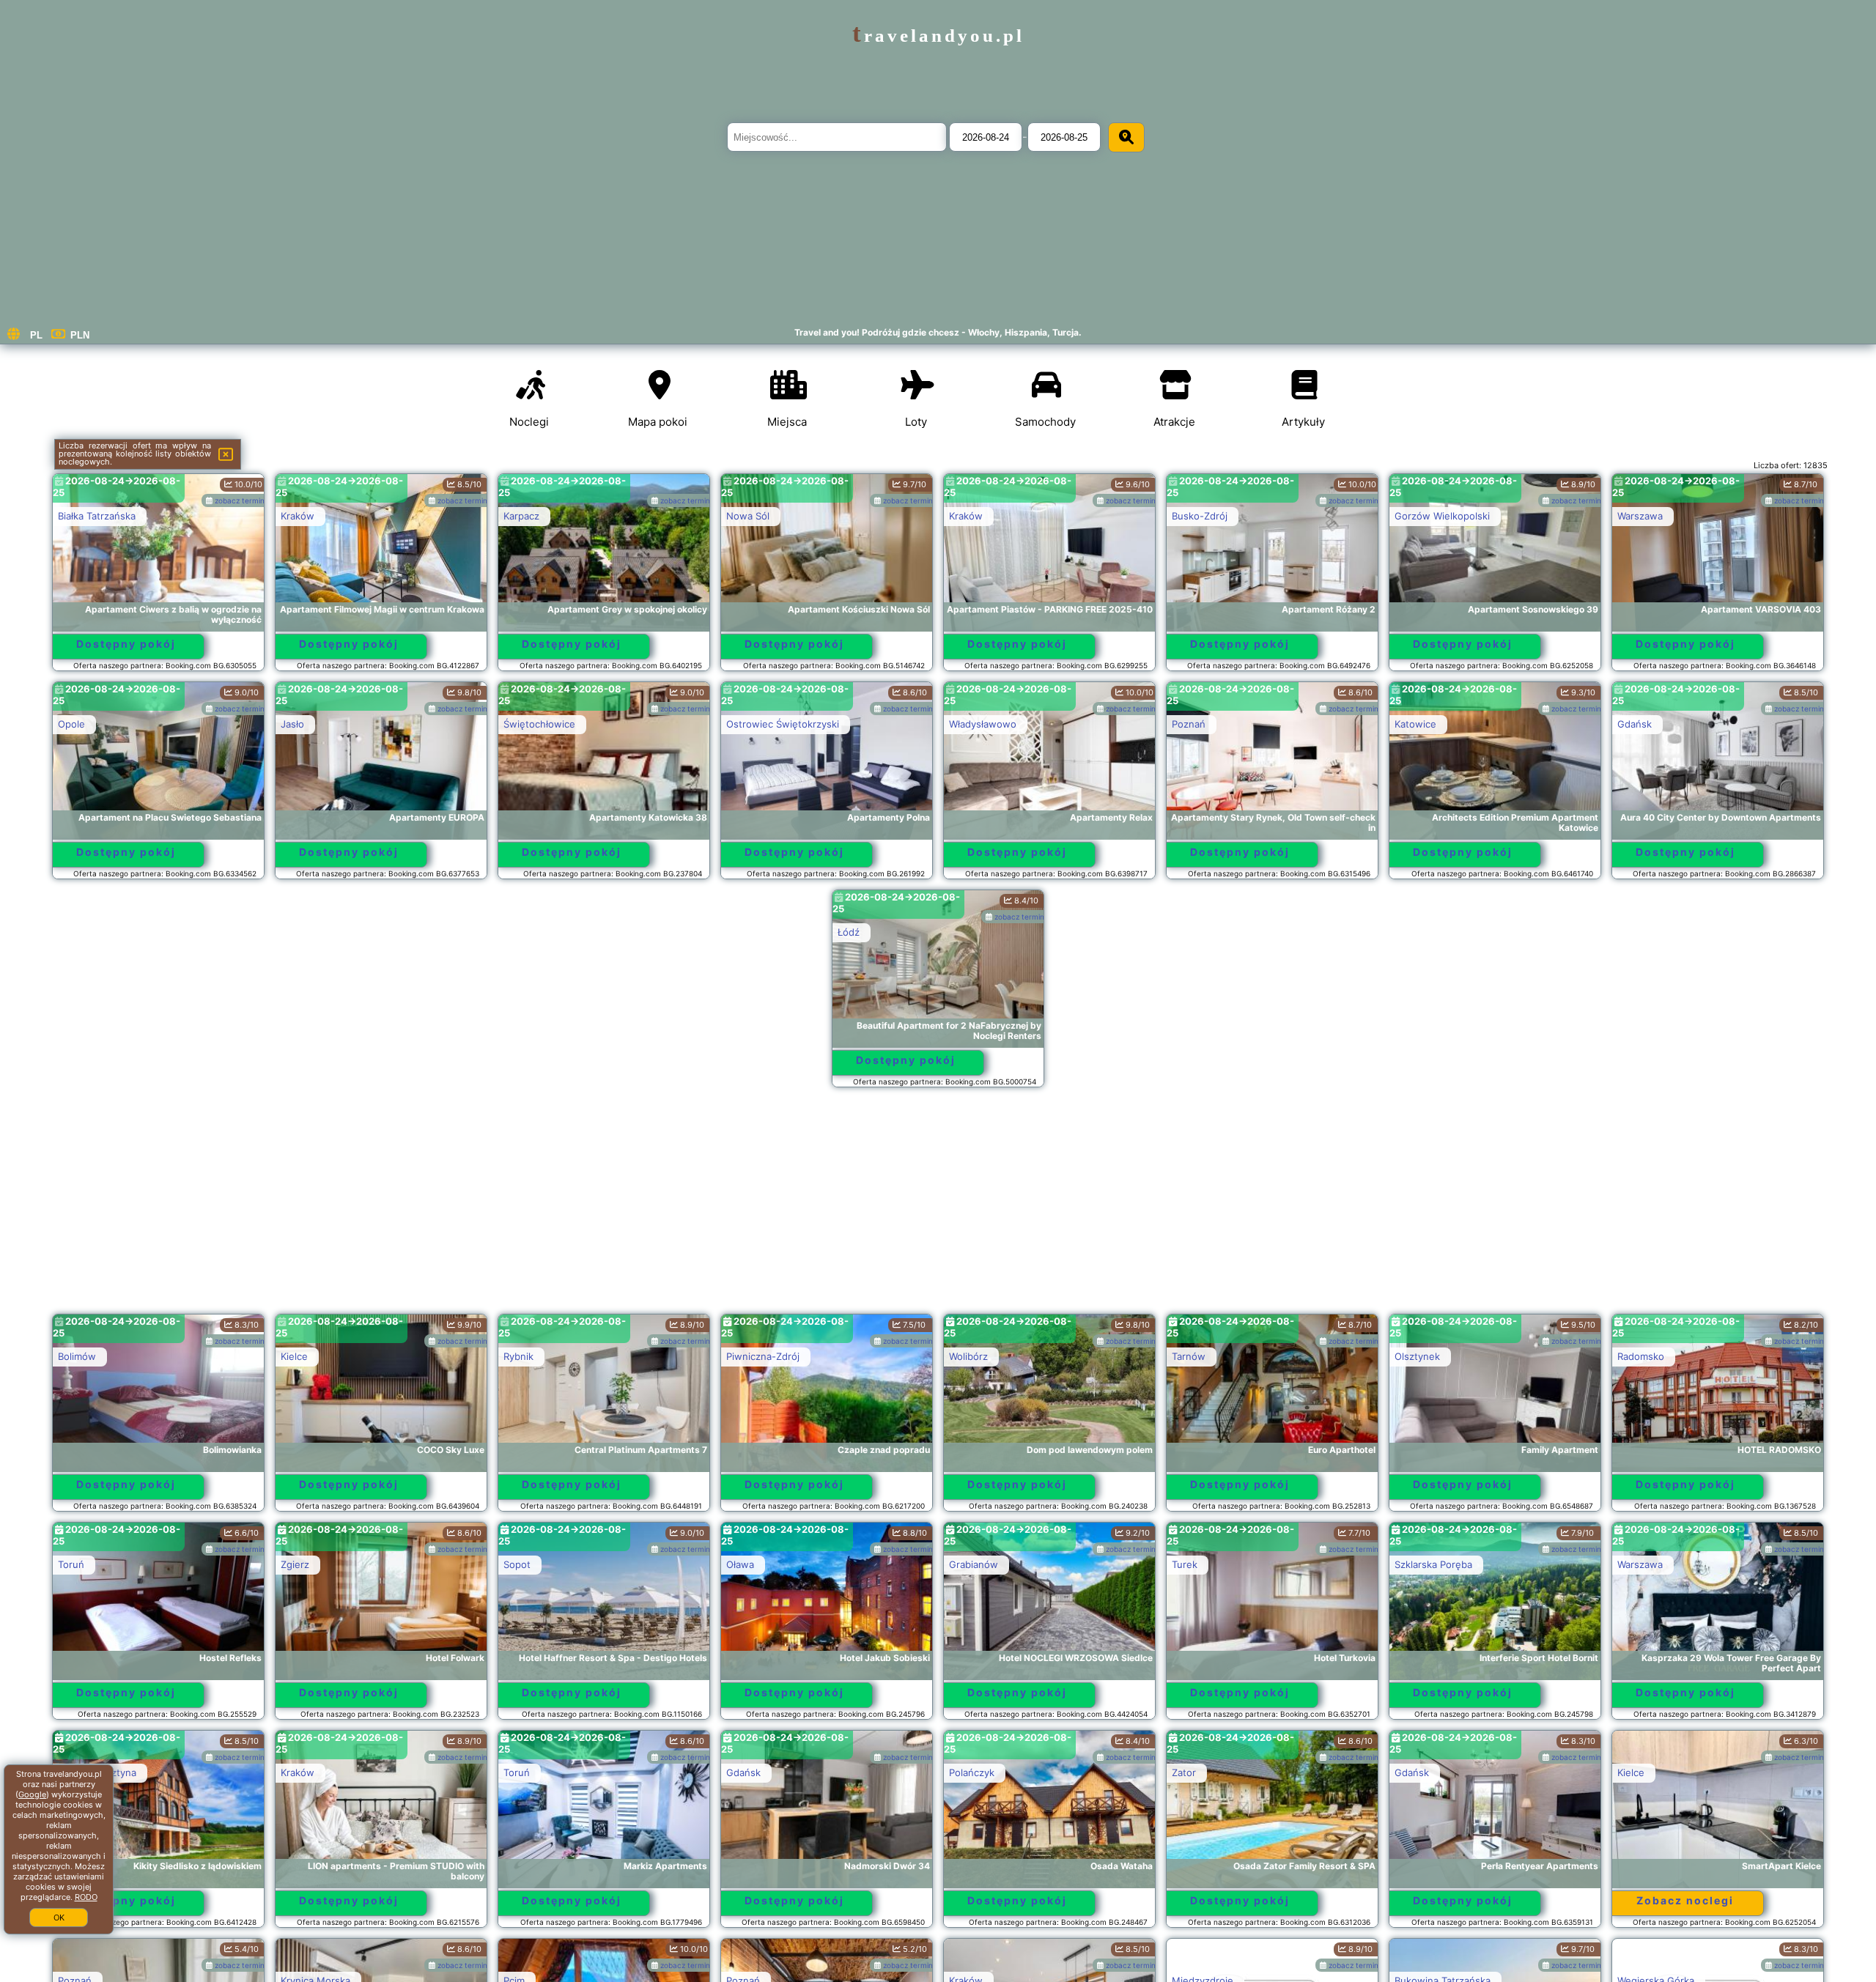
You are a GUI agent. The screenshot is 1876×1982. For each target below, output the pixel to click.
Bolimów (77, 1356)
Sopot (517, 1564)
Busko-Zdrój (1200, 516)
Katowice (1415, 724)
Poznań (1189, 724)
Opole (71, 724)
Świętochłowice (539, 724)
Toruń (71, 1564)
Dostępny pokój (126, 644)
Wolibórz (968, 1356)
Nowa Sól (748, 516)
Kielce (294, 1356)
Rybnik (518, 1356)
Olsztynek (1417, 1356)
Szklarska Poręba (1433, 1564)
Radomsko (1641, 1356)
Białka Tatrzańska (97, 516)
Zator (1184, 1772)
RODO (86, 1897)
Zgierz (295, 1564)
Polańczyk (972, 1772)
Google (32, 1794)
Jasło (292, 724)
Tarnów (1189, 1356)
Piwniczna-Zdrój (763, 1356)
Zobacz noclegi (1685, 1900)
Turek (1185, 1564)
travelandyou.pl (938, 36)
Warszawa (1640, 516)
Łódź (849, 932)
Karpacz (521, 516)
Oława (740, 1564)
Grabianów (974, 1564)
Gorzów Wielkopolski (1442, 516)
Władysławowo (983, 724)
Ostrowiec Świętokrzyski (783, 724)
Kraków (298, 516)
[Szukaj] (1126, 137)
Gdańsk (1635, 724)
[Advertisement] (938, 1208)
